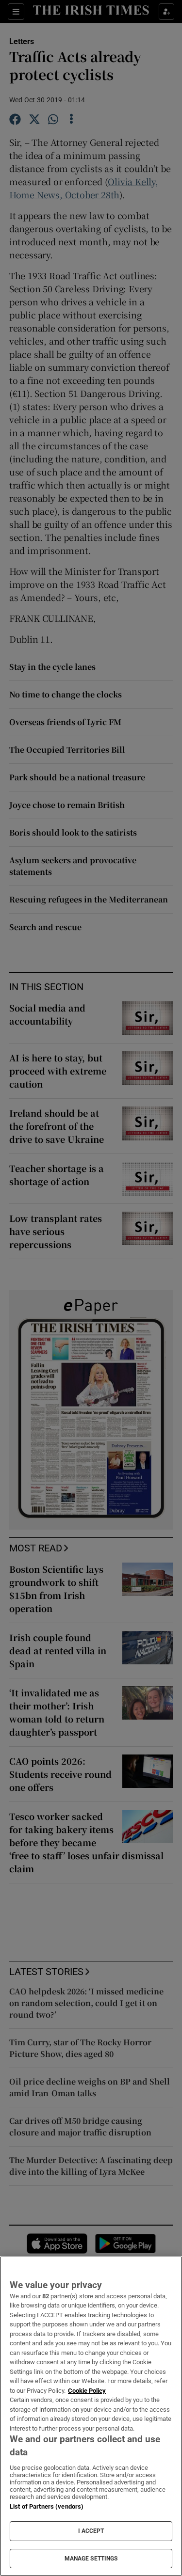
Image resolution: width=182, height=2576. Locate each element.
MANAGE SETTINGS (91, 2559)
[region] (91, 2416)
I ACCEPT (91, 2531)
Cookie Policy (87, 2391)
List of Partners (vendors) (47, 2506)
